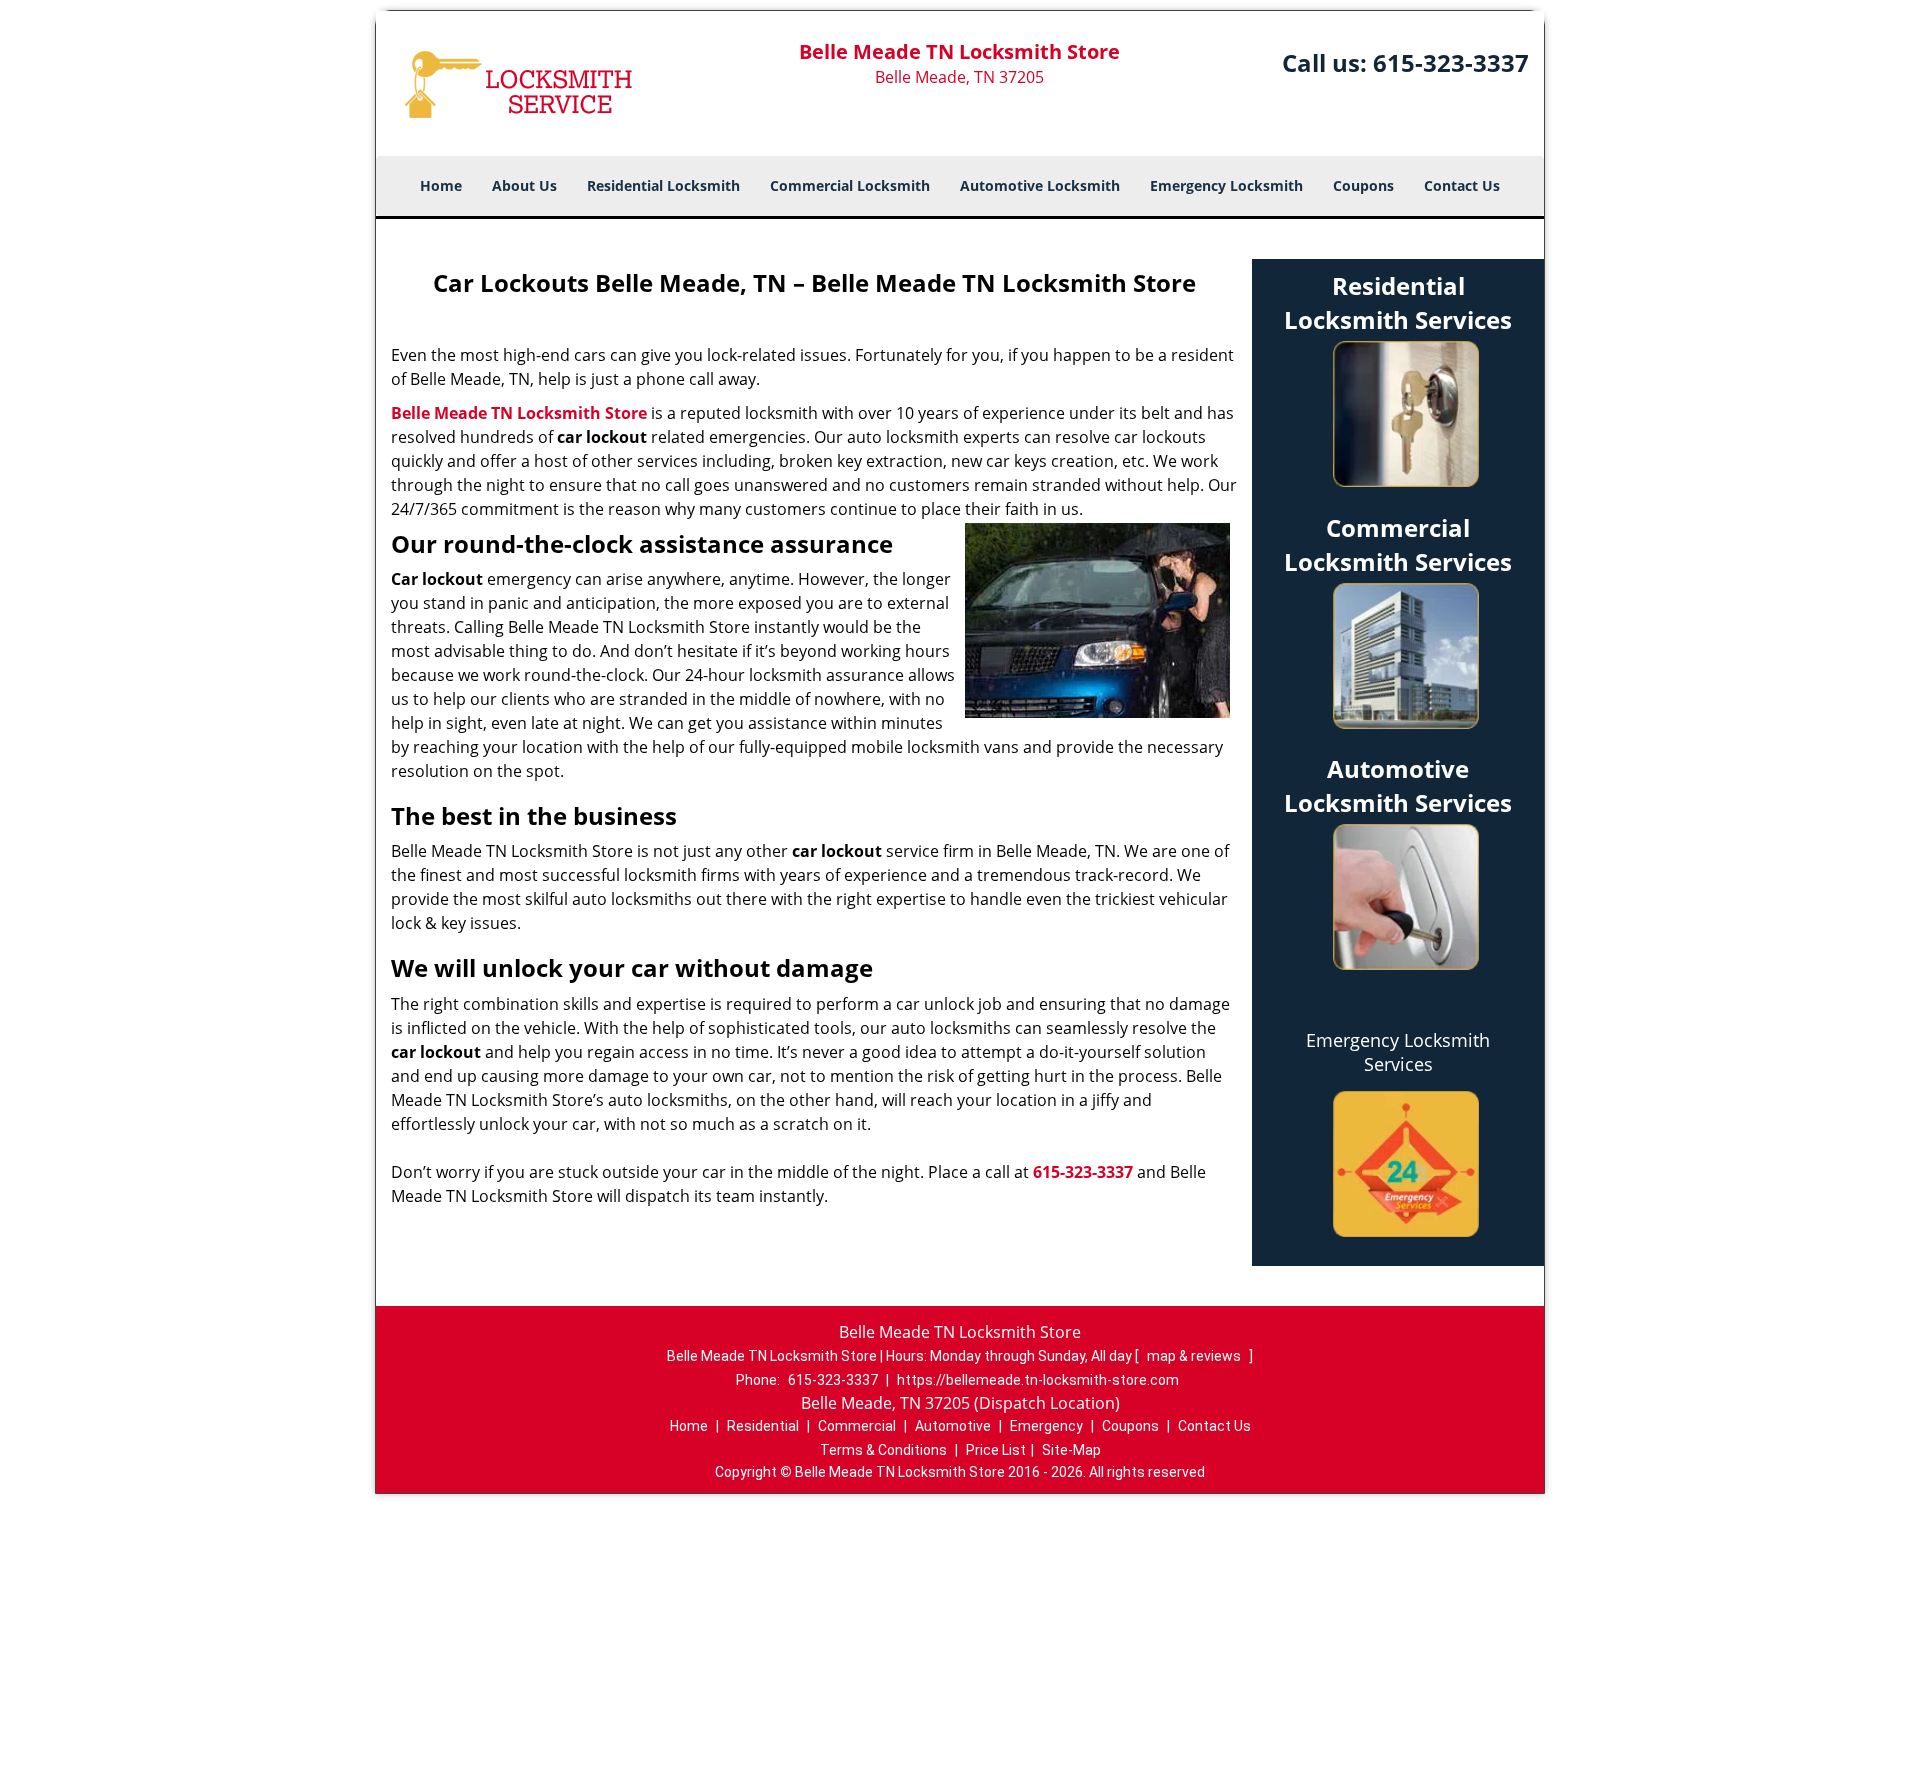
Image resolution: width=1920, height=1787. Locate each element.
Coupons (1363, 185)
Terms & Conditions (883, 1450)
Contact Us (1462, 185)
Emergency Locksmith (1226, 185)
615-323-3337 (1451, 62)
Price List (996, 1450)
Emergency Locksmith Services (1398, 1052)
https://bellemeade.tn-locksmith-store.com (1038, 1380)
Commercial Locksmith (850, 185)
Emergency (1046, 1426)
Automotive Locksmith (1040, 185)
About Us (524, 185)
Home (441, 185)
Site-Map (1071, 1450)
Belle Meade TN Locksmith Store (519, 413)
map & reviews (1195, 1356)
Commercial (857, 1426)
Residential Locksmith (663, 185)
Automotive (953, 1426)
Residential (763, 1426)
